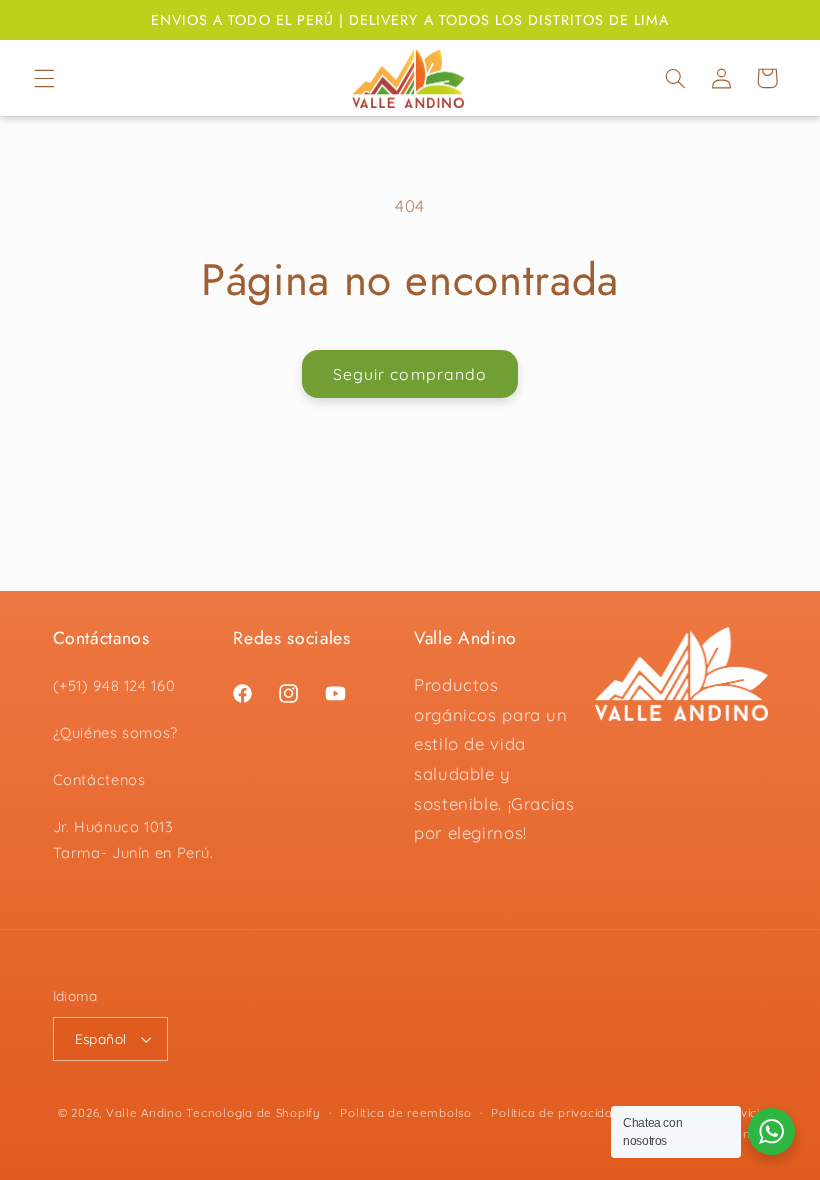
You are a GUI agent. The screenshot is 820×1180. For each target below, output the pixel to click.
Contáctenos (99, 779)
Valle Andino (144, 1112)
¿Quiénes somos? (115, 732)
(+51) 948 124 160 (114, 685)
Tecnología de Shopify (253, 1112)
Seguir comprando (410, 374)
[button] (44, 78)
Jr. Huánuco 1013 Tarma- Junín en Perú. (133, 839)
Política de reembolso (405, 1112)
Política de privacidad (555, 1112)
